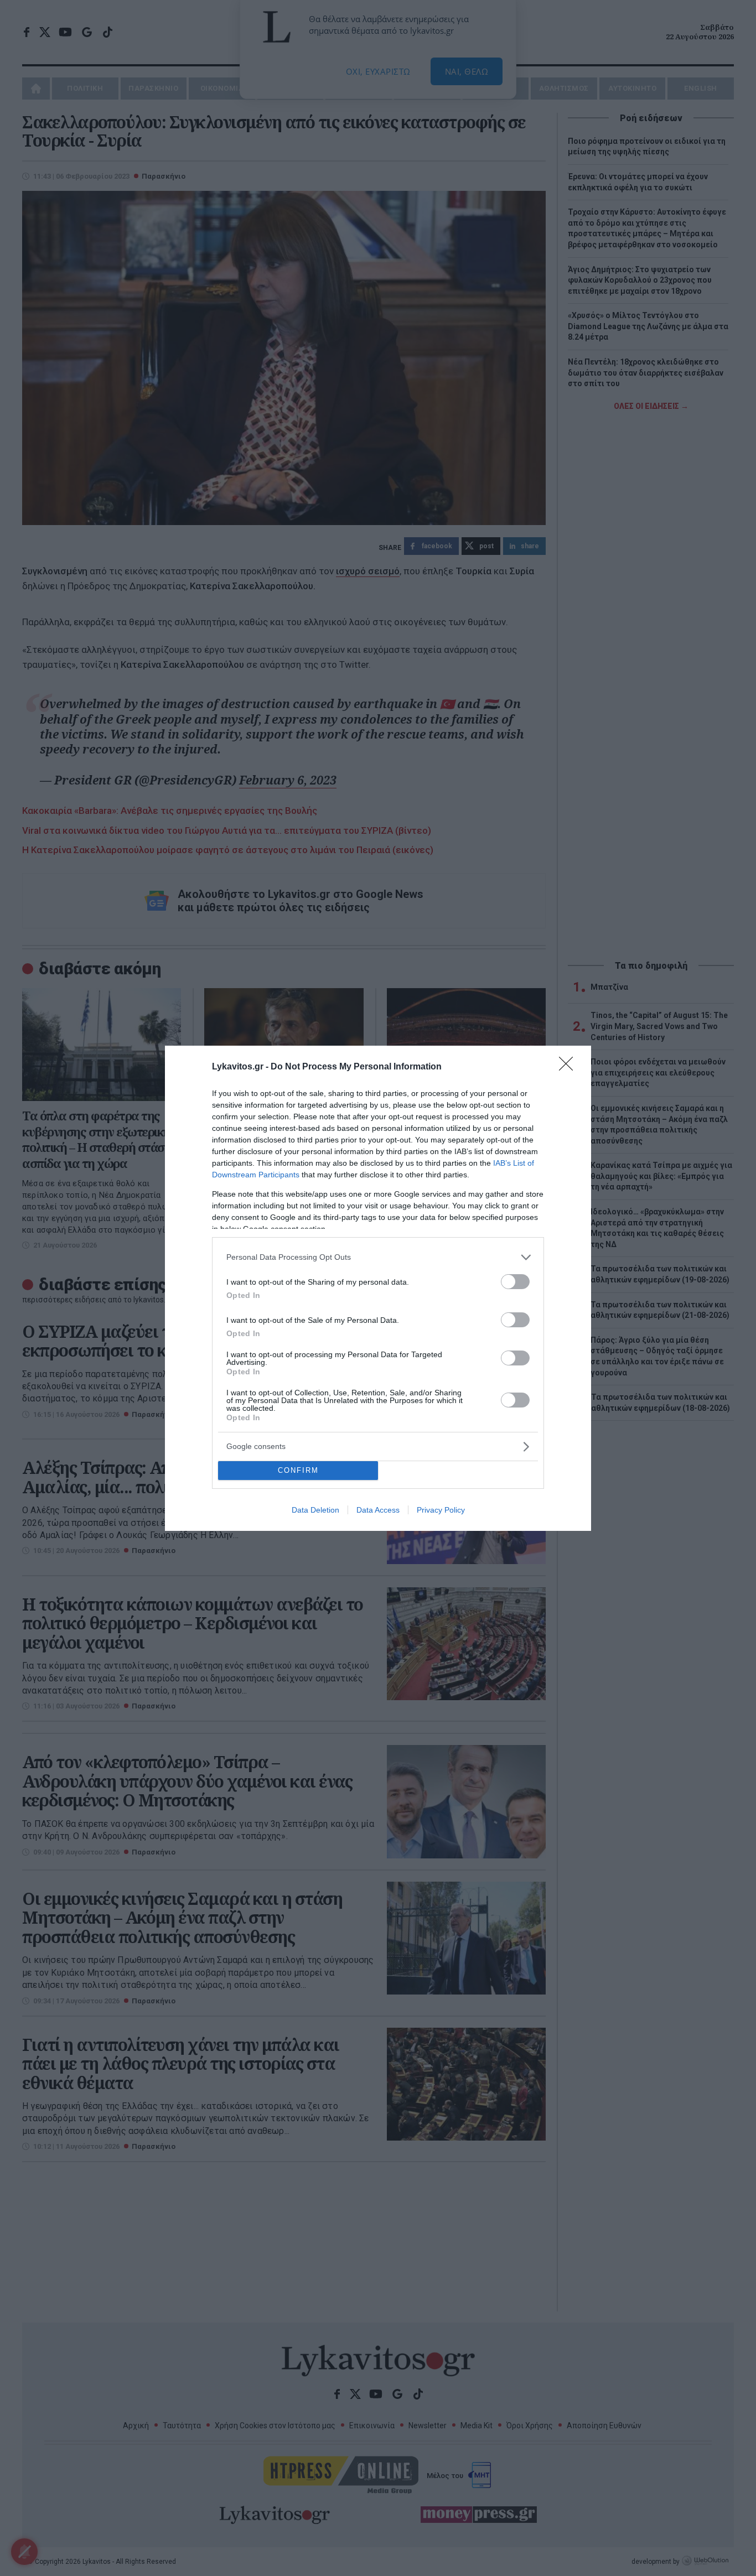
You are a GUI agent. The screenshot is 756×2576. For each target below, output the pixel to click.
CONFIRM (298, 1470)
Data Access (378, 1510)
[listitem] (378, 1257)
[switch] (515, 1282)
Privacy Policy (441, 1510)
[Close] (569, 1067)
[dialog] (378, 1288)
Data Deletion (315, 1510)
